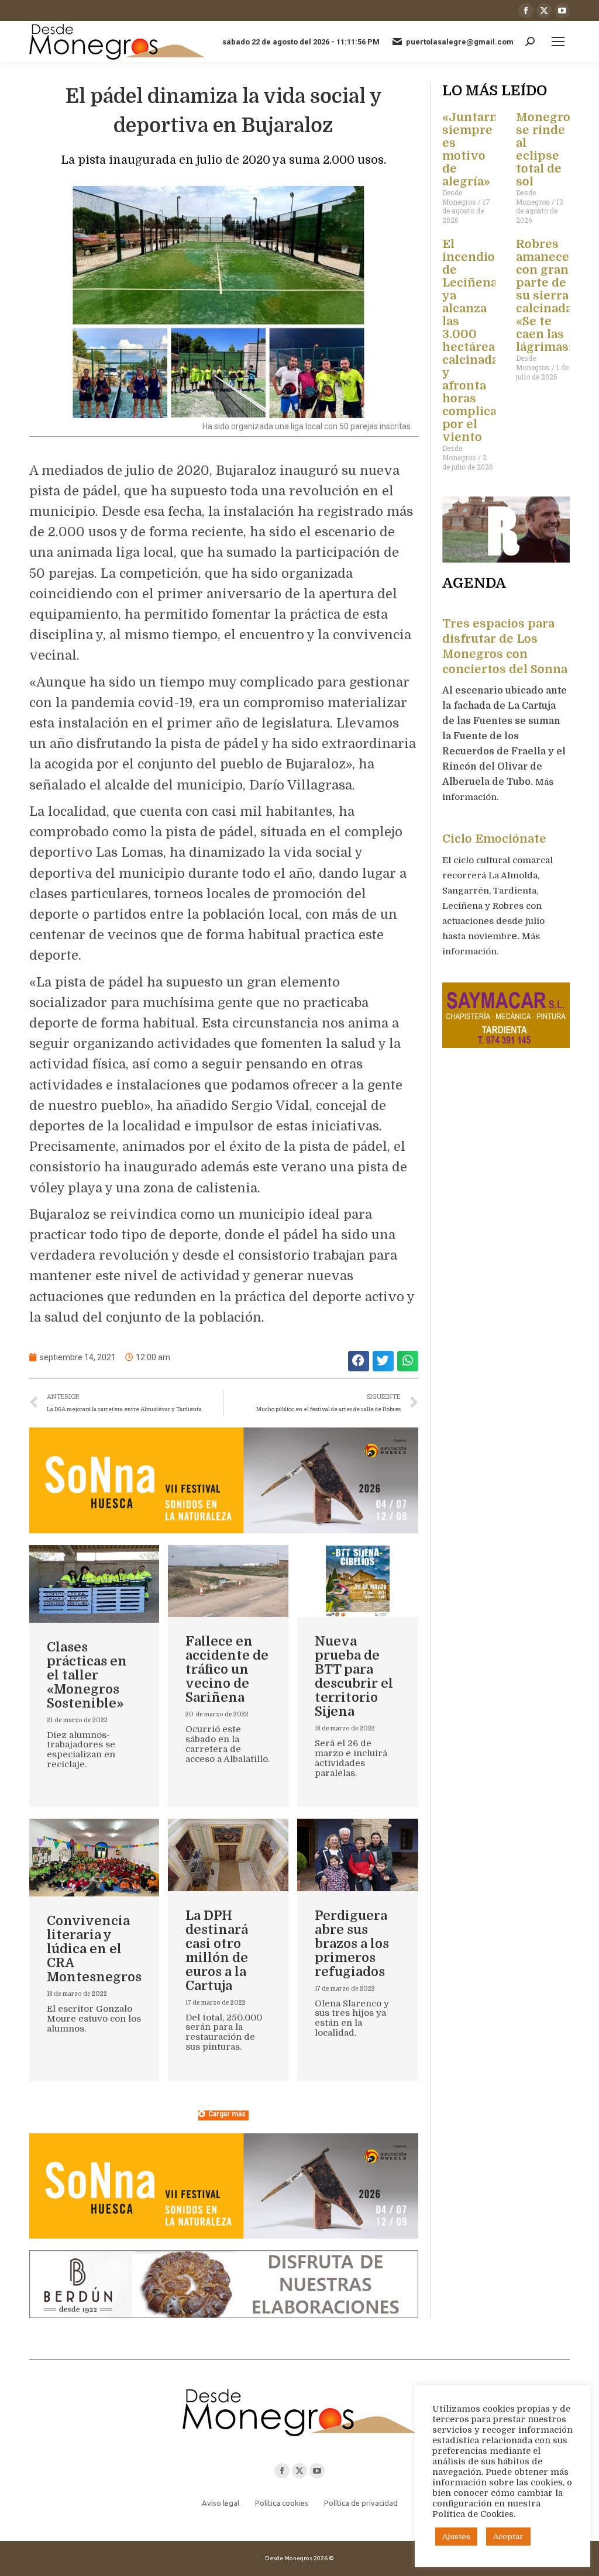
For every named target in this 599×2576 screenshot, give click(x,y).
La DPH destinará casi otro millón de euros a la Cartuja (217, 1951)
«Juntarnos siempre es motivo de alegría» (477, 149)
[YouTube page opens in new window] (562, 11)
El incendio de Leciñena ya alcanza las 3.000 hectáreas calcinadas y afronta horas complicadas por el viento (480, 341)
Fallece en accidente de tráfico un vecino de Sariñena (227, 1669)
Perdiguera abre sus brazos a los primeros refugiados (352, 1944)
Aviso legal (221, 2503)
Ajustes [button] (456, 2537)
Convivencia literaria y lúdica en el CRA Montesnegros (94, 1949)
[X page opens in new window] (544, 11)
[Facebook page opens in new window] (526, 11)
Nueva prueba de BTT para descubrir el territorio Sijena (354, 1676)
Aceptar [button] (508, 2537)
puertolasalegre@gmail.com (460, 42)
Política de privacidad (361, 2503)
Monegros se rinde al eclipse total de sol (546, 149)
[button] (359, 1361)
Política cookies (282, 2503)
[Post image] (94, 1584)
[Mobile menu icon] (558, 42)
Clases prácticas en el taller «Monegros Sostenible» (87, 1675)
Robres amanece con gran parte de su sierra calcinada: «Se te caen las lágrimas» (545, 296)
